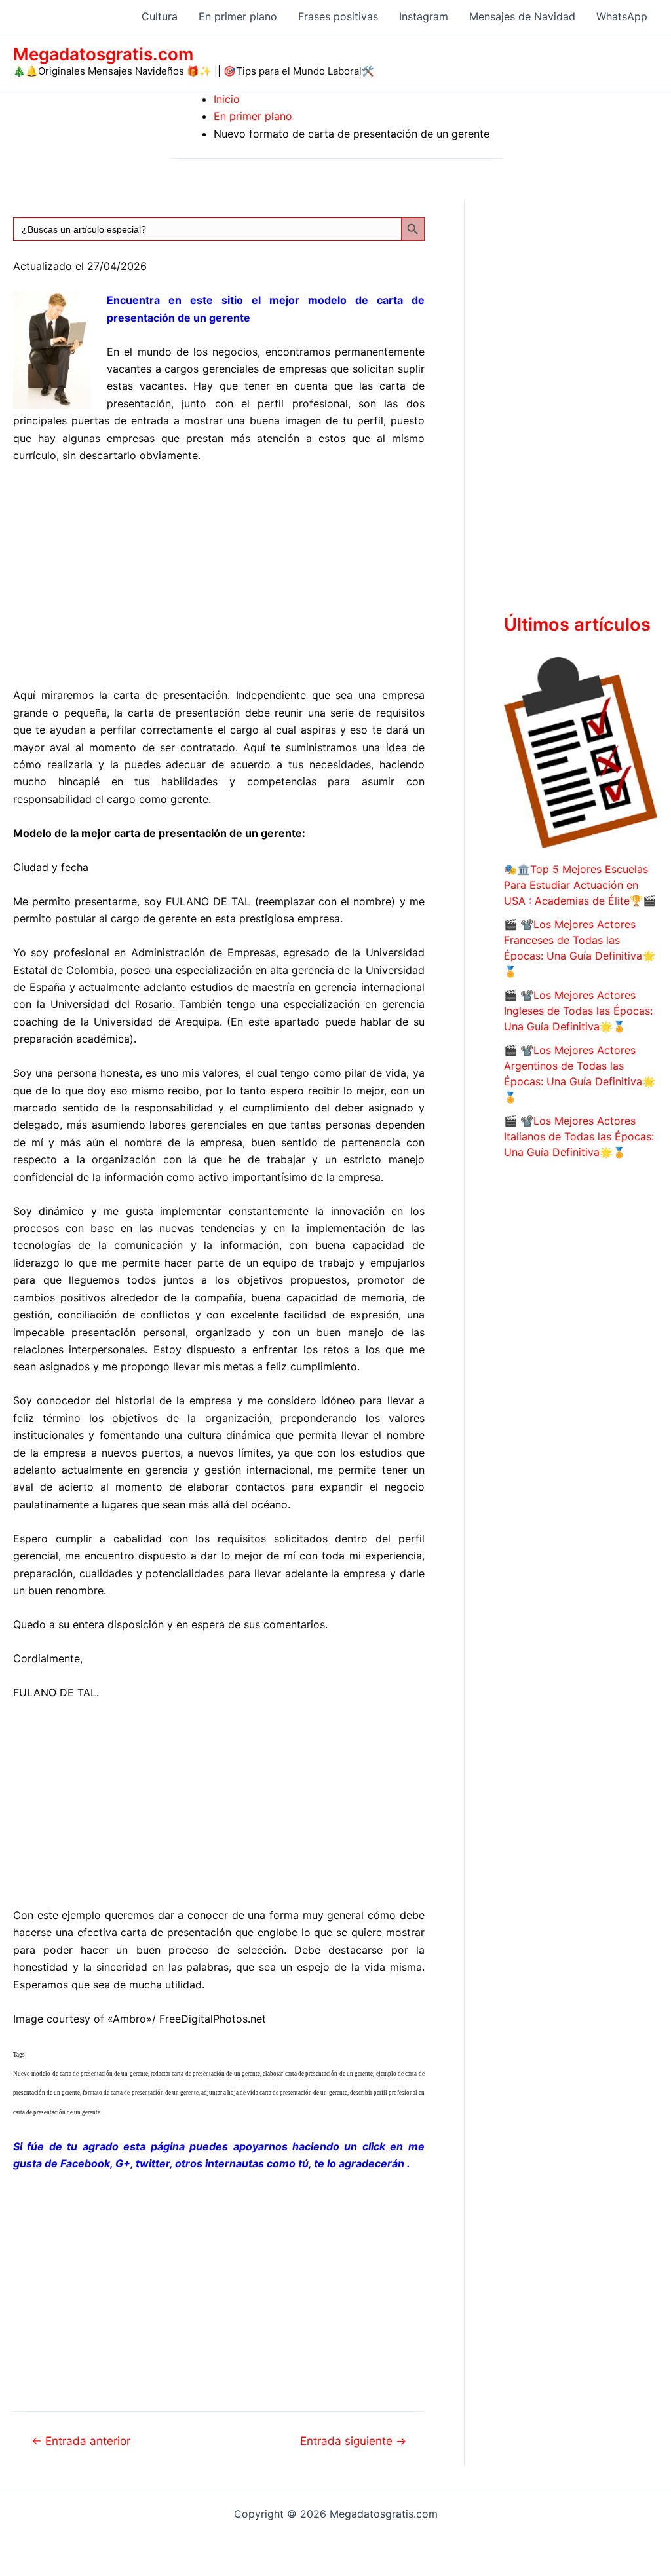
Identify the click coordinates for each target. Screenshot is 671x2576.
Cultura (160, 16)
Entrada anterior (81, 2441)
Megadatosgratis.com (103, 54)
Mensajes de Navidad (522, 16)
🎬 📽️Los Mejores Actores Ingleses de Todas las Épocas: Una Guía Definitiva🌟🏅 (578, 1011)
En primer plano (238, 16)
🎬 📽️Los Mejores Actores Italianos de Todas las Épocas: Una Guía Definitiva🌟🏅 (579, 1136)
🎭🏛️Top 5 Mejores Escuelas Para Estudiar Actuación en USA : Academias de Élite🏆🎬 (580, 885)
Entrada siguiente (353, 2441)
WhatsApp (622, 16)
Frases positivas (338, 16)
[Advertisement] (219, 572)
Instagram (424, 16)
